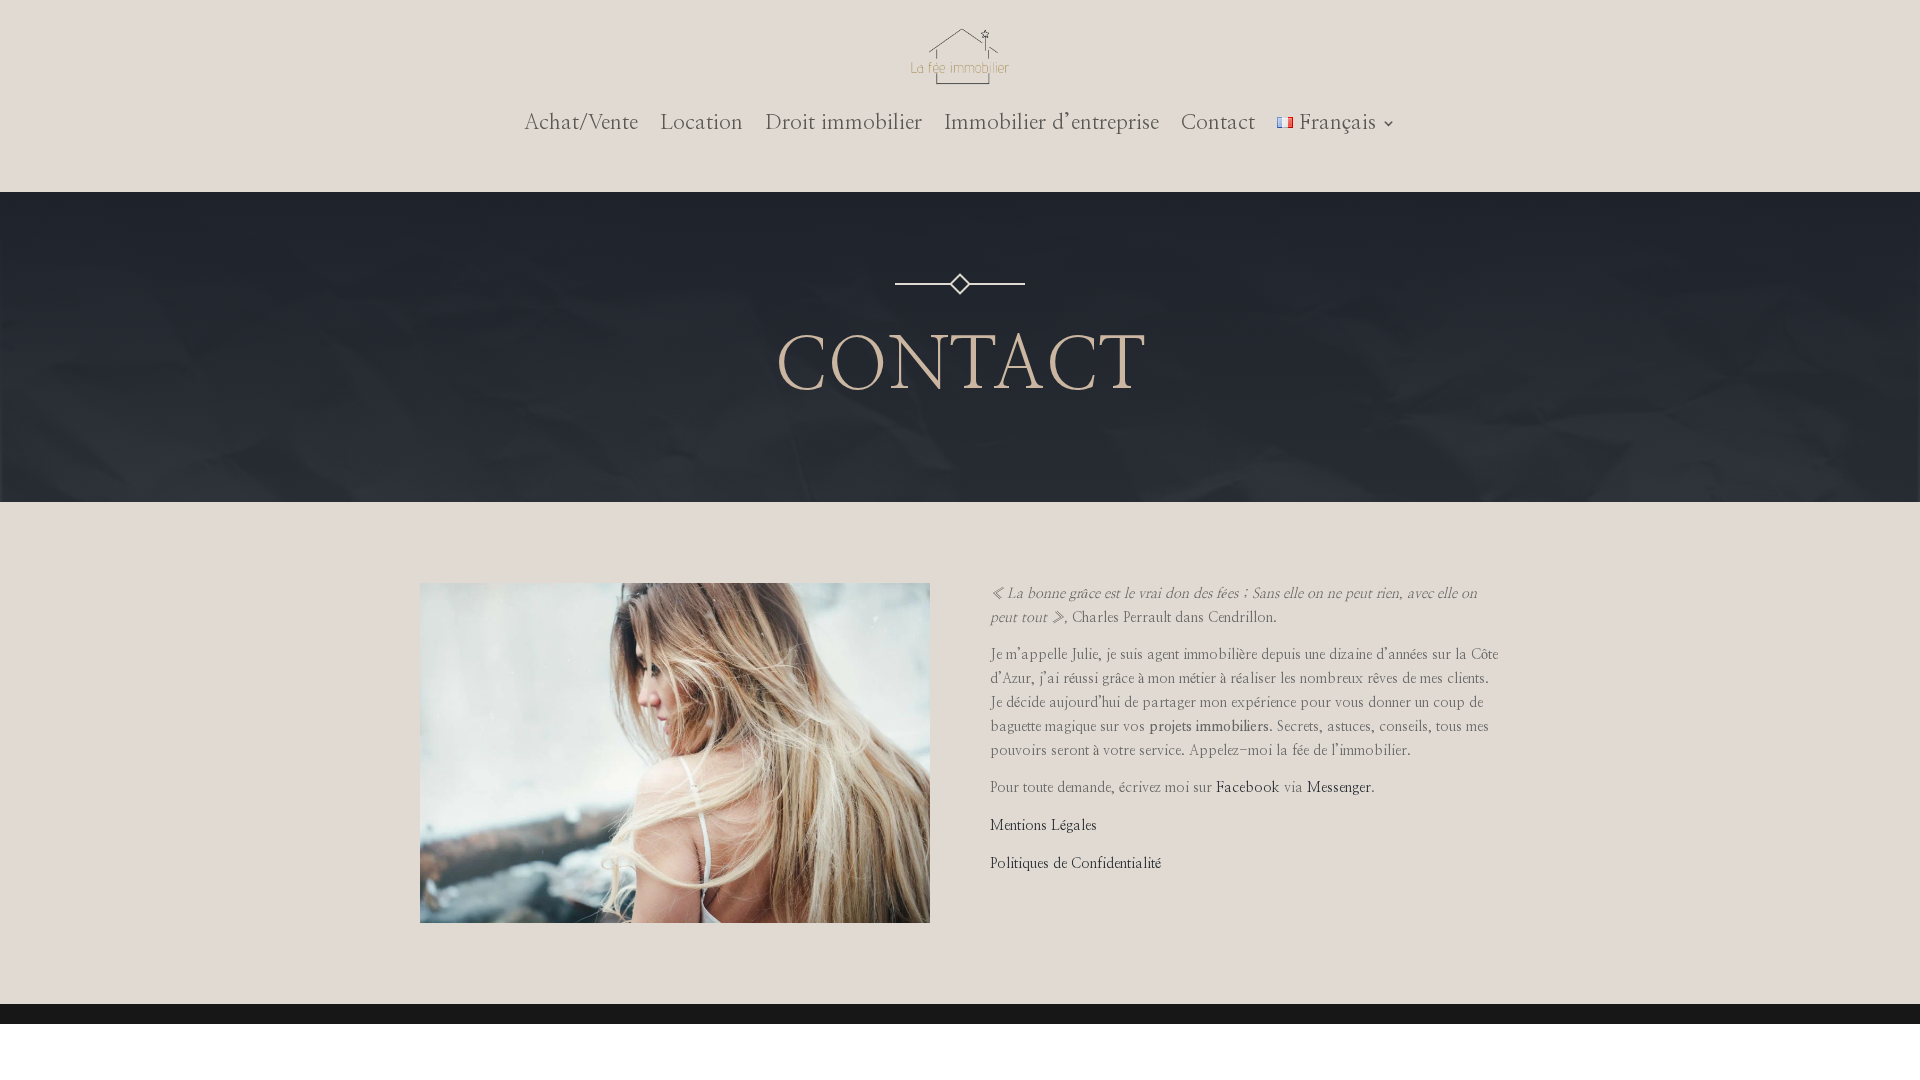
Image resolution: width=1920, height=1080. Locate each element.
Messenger (1339, 788)
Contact (1218, 122)
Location (701, 122)
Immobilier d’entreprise (1051, 122)
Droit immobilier (843, 122)
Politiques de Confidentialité (1075, 864)
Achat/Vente (581, 122)
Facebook (1248, 788)
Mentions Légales (1043, 826)
